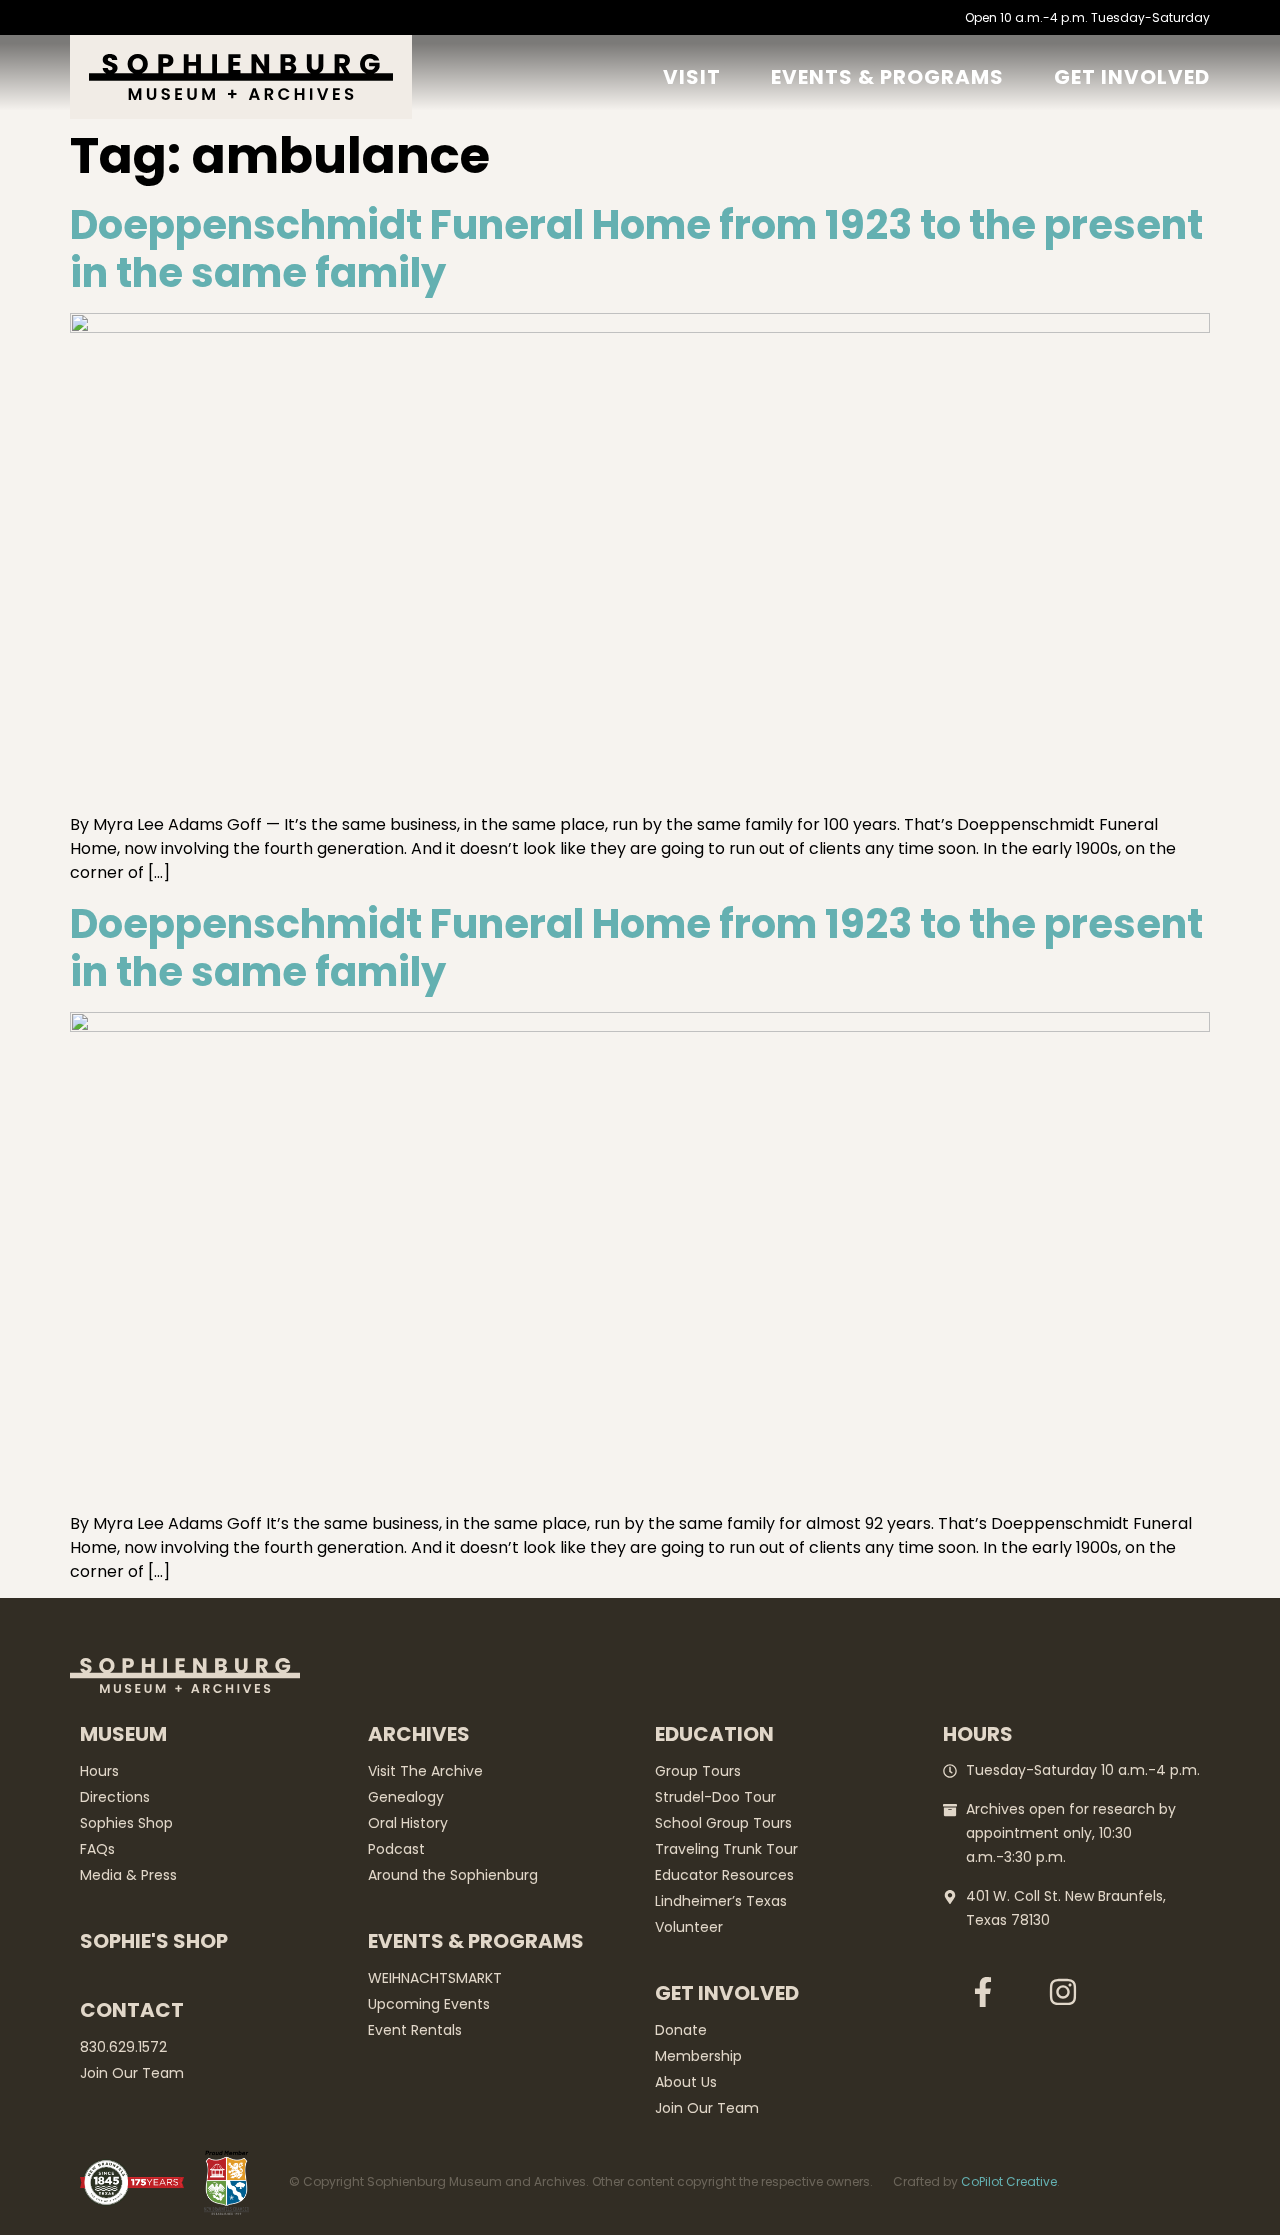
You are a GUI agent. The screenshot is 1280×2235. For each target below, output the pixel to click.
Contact (132, 2010)
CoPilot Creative (1009, 2181)
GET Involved (1132, 77)
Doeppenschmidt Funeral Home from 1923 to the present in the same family (636, 249)
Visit (692, 77)
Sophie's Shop (154, 1941)
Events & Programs (887, 77)
